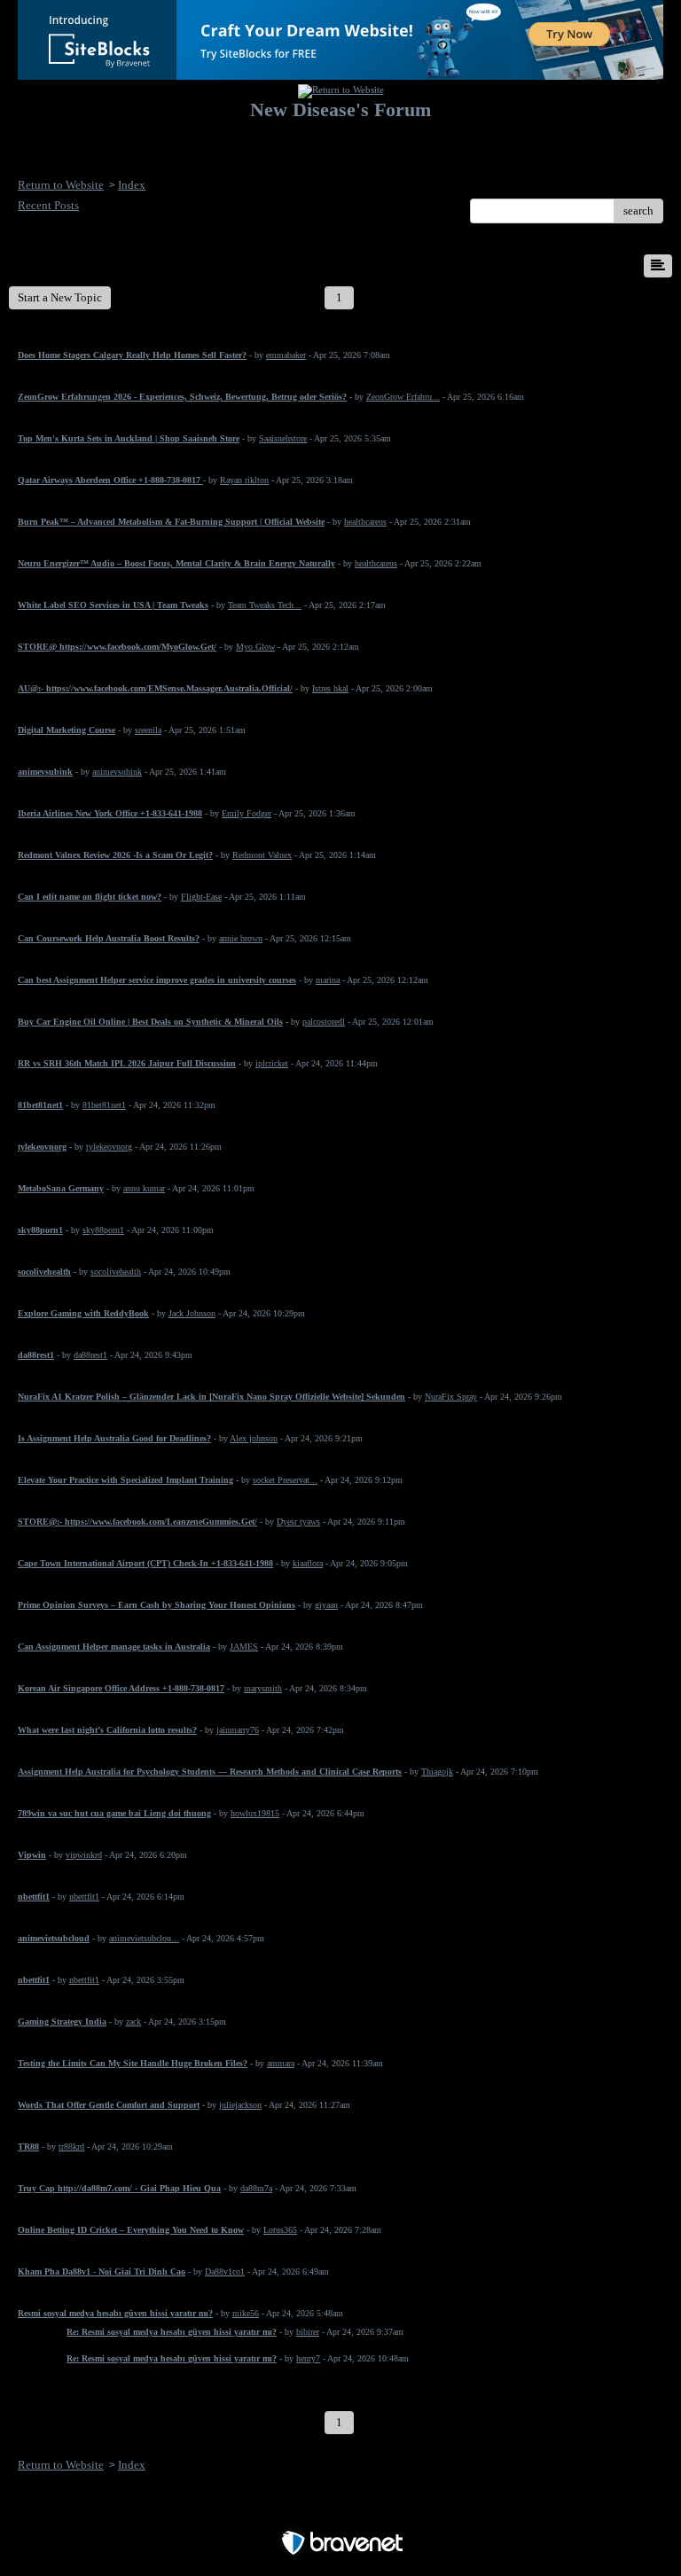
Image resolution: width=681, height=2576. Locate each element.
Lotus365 (280, 2230)
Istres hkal (330, 688)
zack (133, 2022)
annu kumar (144, 1188)
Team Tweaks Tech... (265, 605)
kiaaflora (308, 1563)
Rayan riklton (244, 480)
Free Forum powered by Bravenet (341, 2512)
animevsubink (117, 772)
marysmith (263, 1688)
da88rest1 (90, 1355)
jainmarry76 (238, 1730)
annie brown (241, 938)
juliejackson (240, 2105)
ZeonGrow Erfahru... (403, 397)
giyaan (326, 1605)
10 (606, 297)
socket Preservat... (285, 1480)
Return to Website (61, 185)
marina (328, 980)
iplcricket (272, 1063)
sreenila (148, 730)
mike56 (246, 2313)
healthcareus (365, 522)
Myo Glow (255, 647)
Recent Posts (48, 205)
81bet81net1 (104, 1105)
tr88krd (71, 2147)
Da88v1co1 (225, 2272)
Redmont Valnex (262, 855)
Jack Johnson (192, 1313)
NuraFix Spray (451, 1397)
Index (132, 185)
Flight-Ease (201, 897)
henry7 (308, 2358)
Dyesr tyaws (298, 1522)
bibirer (308, 2332)
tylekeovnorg (109, 1147)
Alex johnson (254, 1438)
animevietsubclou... (144, 1938)
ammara (281, 2063)
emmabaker (286, 355)
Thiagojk (437, 1772)
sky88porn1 (103, 1230)
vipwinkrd (84, 1855)
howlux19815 (255, 1813)
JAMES (244, 1647)
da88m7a (256, 2188)
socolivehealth (116, 1272)
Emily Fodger (247, 813)
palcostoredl (324, 1022)
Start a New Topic (60, 297)
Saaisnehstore (283, 438)
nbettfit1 (84, 1897)
